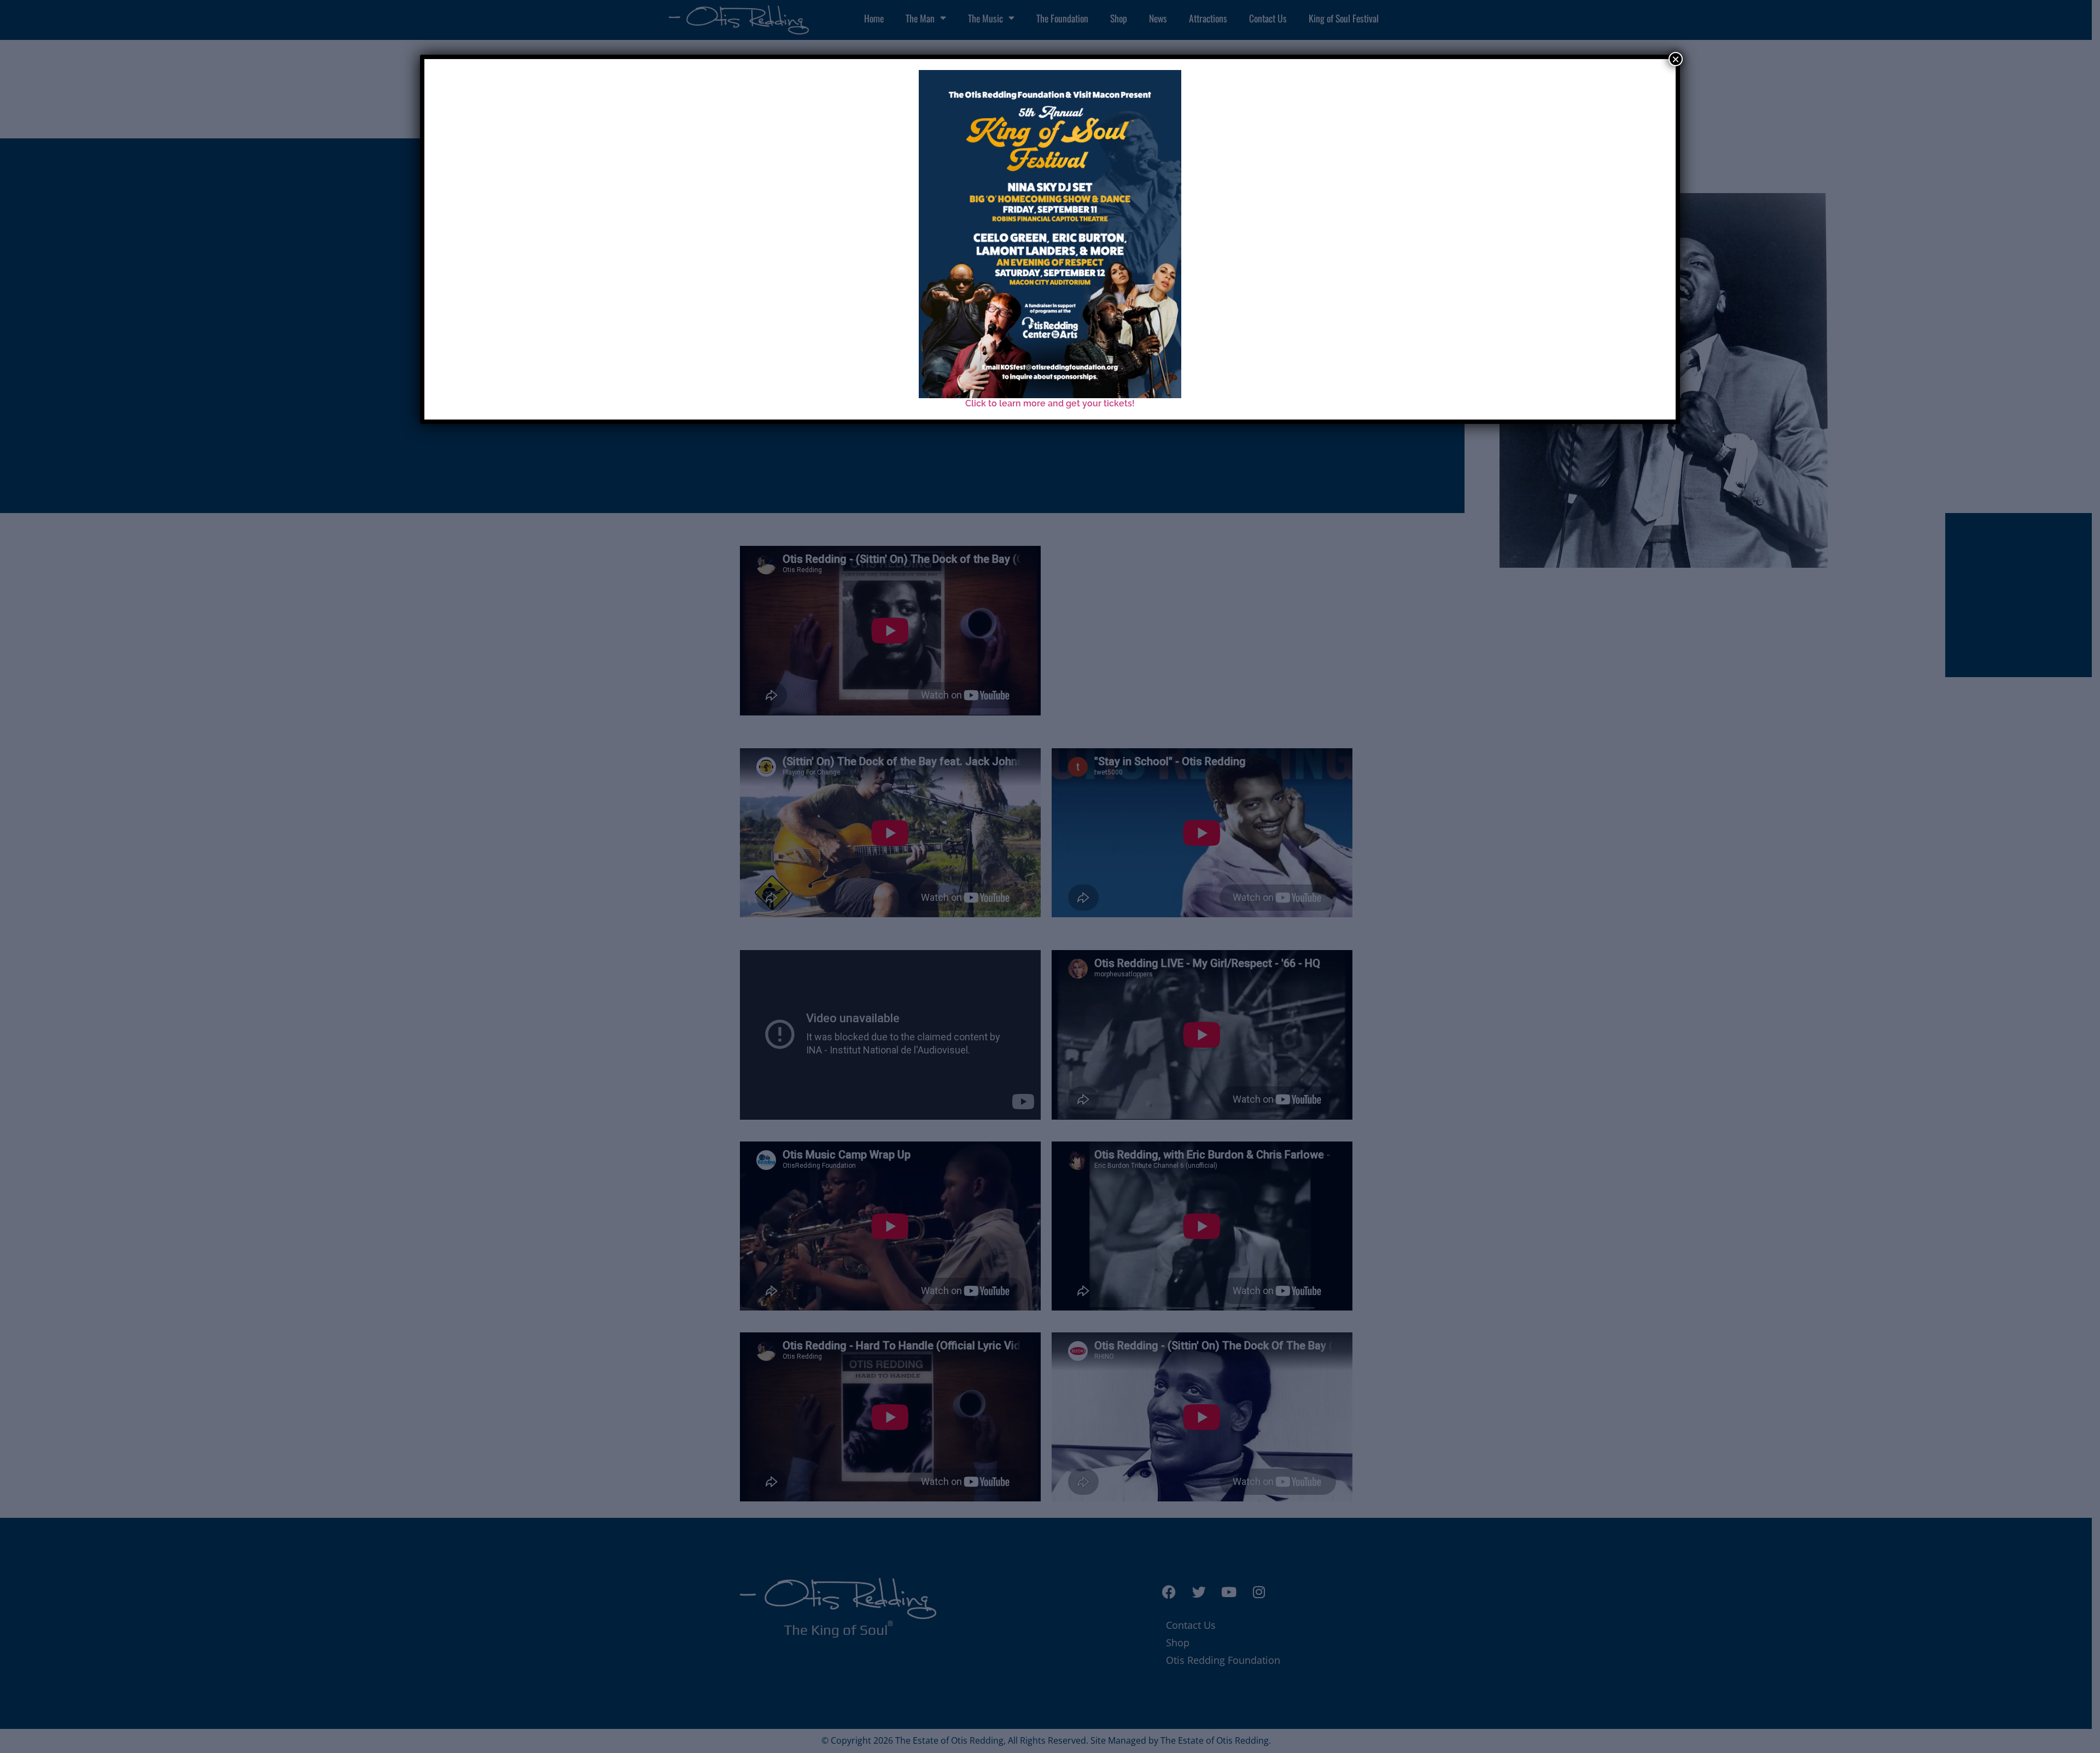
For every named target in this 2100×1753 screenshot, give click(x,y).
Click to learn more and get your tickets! (1050, 403)
